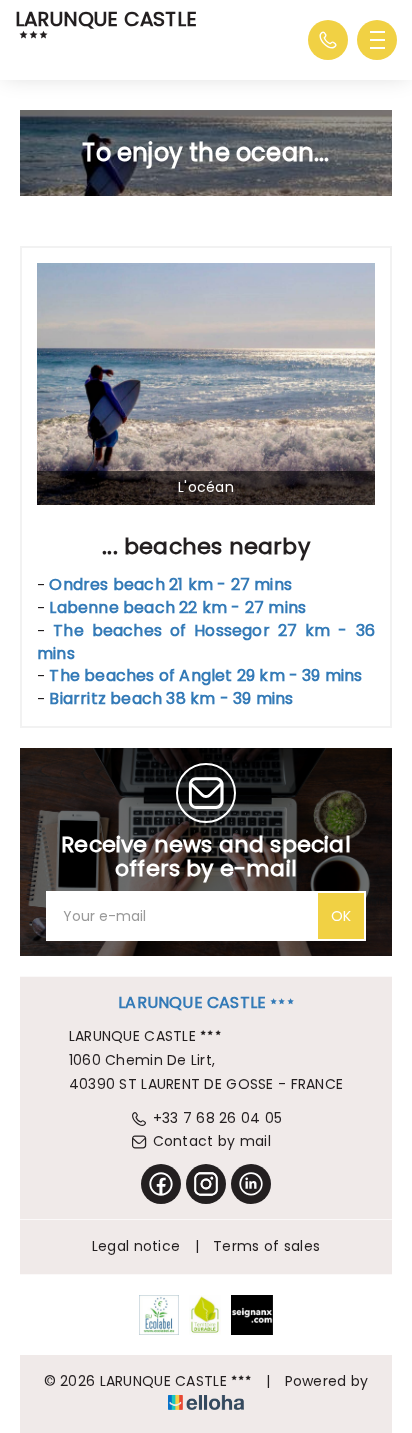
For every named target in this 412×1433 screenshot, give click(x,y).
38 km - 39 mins (171, 698)
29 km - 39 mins (205, 675)
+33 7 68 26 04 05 (218, 1118)
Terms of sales (266, 1246)
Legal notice (136, 1246)
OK (341, 916)
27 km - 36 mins (206, 642)
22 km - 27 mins (177, 607)
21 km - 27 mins (170, 584)
